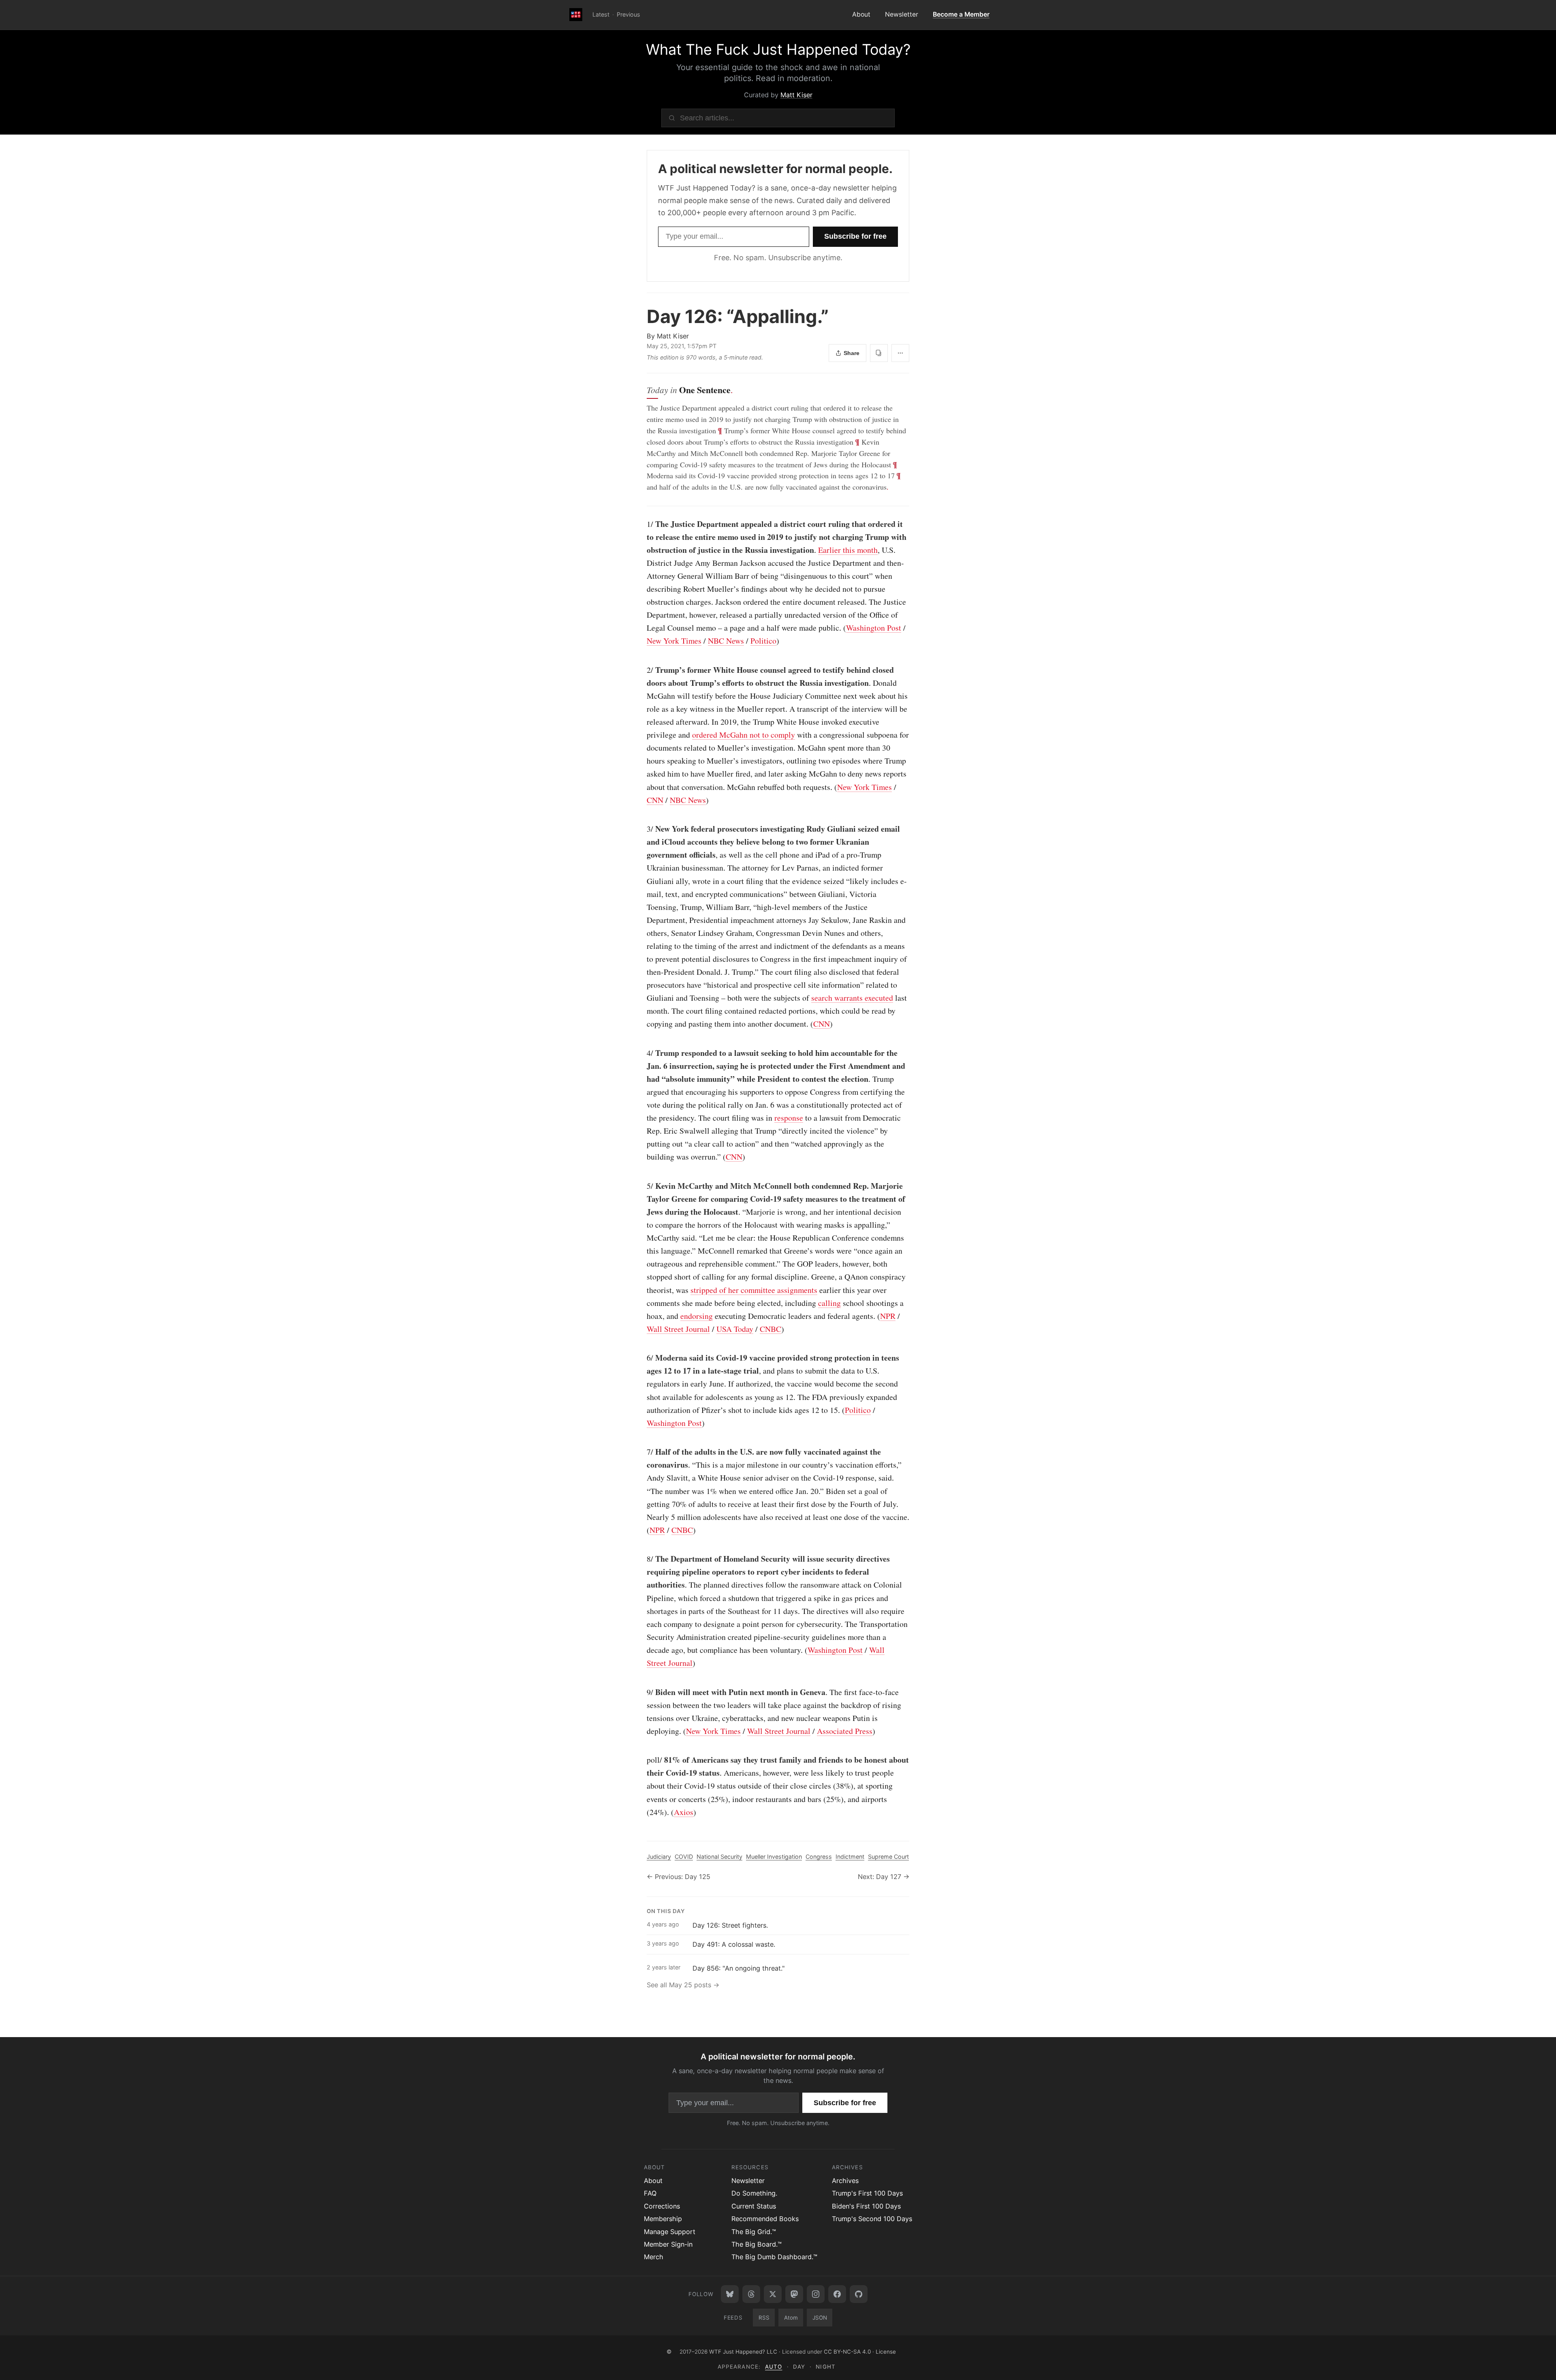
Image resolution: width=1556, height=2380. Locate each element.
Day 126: (738, 316)
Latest (601, 14)
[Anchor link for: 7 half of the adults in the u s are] (643, 1452)
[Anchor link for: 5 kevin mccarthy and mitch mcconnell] (643, 1186)
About (861, 14)
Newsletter (902, 14)
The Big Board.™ (757, 2244)
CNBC (771, 1329)
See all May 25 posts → (683, 1985)
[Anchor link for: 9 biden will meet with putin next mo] (643, 1692)
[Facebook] (837, 2294)
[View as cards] (879, 353)
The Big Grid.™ (754, 2232)
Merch (654, 2257)
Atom (791, 2318)
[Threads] (751, 2294)
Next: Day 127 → (884, 1877)
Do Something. (754, 2193)
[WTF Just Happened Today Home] (576, 15)
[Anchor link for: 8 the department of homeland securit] (643, 1559)
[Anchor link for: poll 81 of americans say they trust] (643, 1760)
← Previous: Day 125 (679, 1877)
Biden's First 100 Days (866, 2206)
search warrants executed (852, 998)
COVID (684, 1857)
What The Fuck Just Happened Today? (778, 49)
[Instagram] (816, 2294)
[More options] (900, 353)
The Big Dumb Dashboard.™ (774, 2257)
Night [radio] (825, 2367)
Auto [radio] (774, 2367)
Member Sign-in (668, 2244)
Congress (819, 1857)
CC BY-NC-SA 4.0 (847, 2352)
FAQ (650, 2193)
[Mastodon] (794, 2294)
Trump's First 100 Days (867, 2193)
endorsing (697, 1316)
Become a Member (961, 14)
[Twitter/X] (773, 2294)
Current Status (754, 2206)
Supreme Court (888, 1857)
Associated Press (845, 1731)
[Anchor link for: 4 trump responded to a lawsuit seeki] (643, 1053)
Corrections (662, 2206)
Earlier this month (848, 550)
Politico (763, 641)
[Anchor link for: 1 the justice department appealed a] (643, 524)
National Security (719, 1857)
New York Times (674, 641)
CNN (655, 800)
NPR (888, 1316)
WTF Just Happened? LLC (743, 2352)
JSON (820, 2318)
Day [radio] (799, 2367)
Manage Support (670, 2232)
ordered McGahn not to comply (744, 735)
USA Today (735, 1329)
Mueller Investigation (774, 1857)
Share (852, 353)
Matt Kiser (796, 95)
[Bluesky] (730, 2294)
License (886, 2352)
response (789, 1118)
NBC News (726, 641)
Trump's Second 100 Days (872, 2219)
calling (829, 1303)
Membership (663, 2219)
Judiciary (659, 1857)
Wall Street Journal (678, 1329)
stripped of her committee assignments (754, 1290)
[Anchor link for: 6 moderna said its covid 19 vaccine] (643, 1358)
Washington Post (874, 628)
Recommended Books (765, 2219)
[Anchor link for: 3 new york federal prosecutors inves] (643, 829)
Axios (684, 1812)
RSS (764, 2318)
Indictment (850, 1857)
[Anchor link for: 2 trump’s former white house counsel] (643, 670)
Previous (628, 14)
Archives (845, 2181)
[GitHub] (859, 2294)
